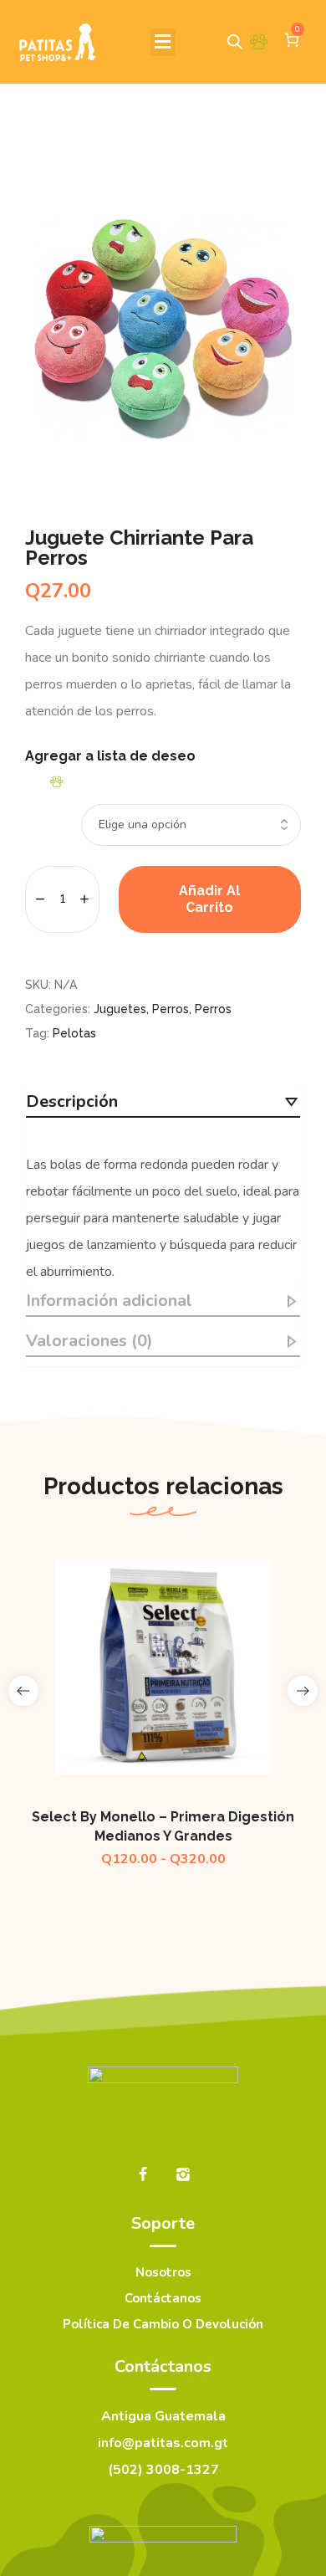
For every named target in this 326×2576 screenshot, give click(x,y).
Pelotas (74, 1033)
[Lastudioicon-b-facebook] (143, 2174)
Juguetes (120, 1009)
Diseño (41, 808)
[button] (163, 42)
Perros (171, 1009)
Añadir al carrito (209, 899)
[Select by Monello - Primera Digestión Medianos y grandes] (163, 1667)
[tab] (163, 1103)
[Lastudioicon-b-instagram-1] (183, 2174)
